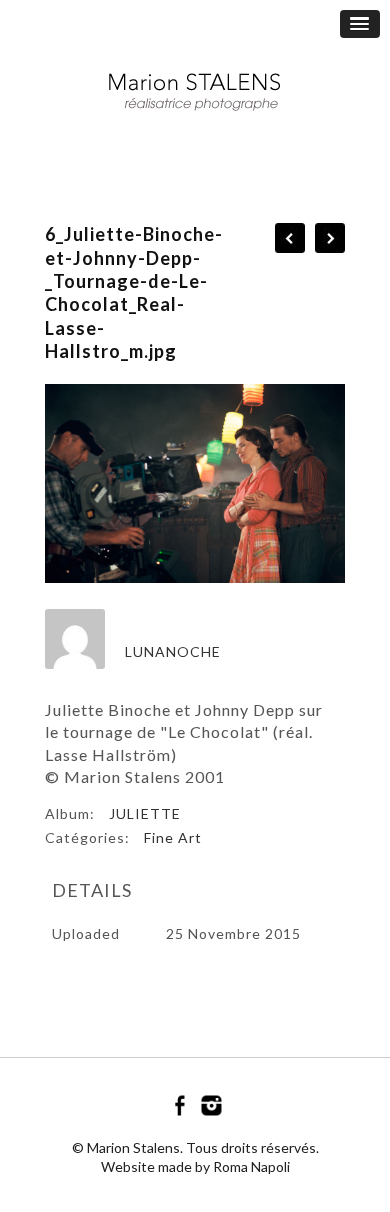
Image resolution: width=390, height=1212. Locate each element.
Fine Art (173, 837)
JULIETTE (145, 813)
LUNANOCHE (173, 651)
